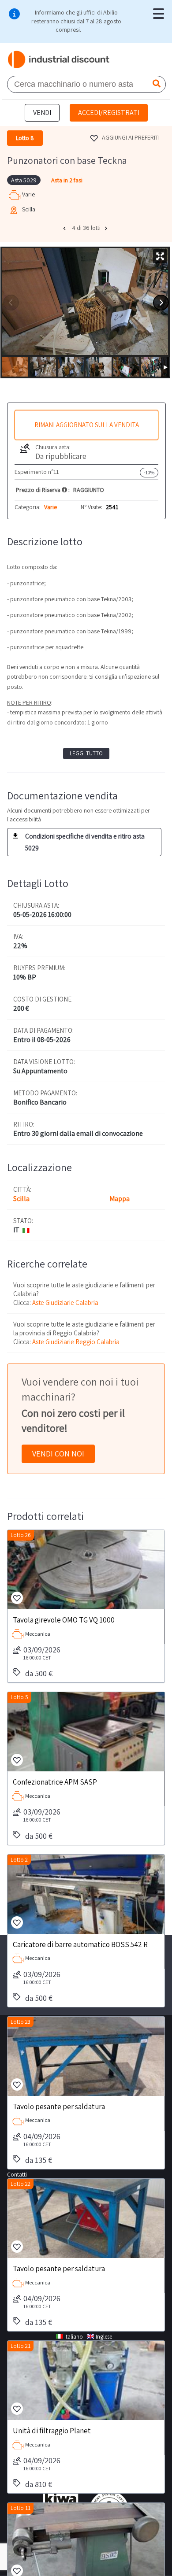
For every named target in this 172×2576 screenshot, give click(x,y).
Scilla (21, 1199)
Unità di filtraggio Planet (52, 2430)
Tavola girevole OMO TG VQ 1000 (64, 1619)
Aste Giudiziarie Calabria (65, 1303)
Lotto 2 (19, 1860)
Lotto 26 (21, 1535)
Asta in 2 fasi (67, 180)
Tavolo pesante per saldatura (59, 2106)
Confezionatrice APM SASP (55, 1781)
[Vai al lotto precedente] (65, 228)
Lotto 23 (21, 2022)
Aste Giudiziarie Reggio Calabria (76, 1342)
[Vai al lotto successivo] (107, 228)
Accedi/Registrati (109, 113)
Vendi (42, 113)
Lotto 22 (21, 2184)
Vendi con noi (58, 1454)
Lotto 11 (21, 2508)
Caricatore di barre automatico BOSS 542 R (80, 1944)
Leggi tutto (86, 753)
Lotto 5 (19, 1697)
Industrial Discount (59, 59)
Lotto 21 (21, 2346)
